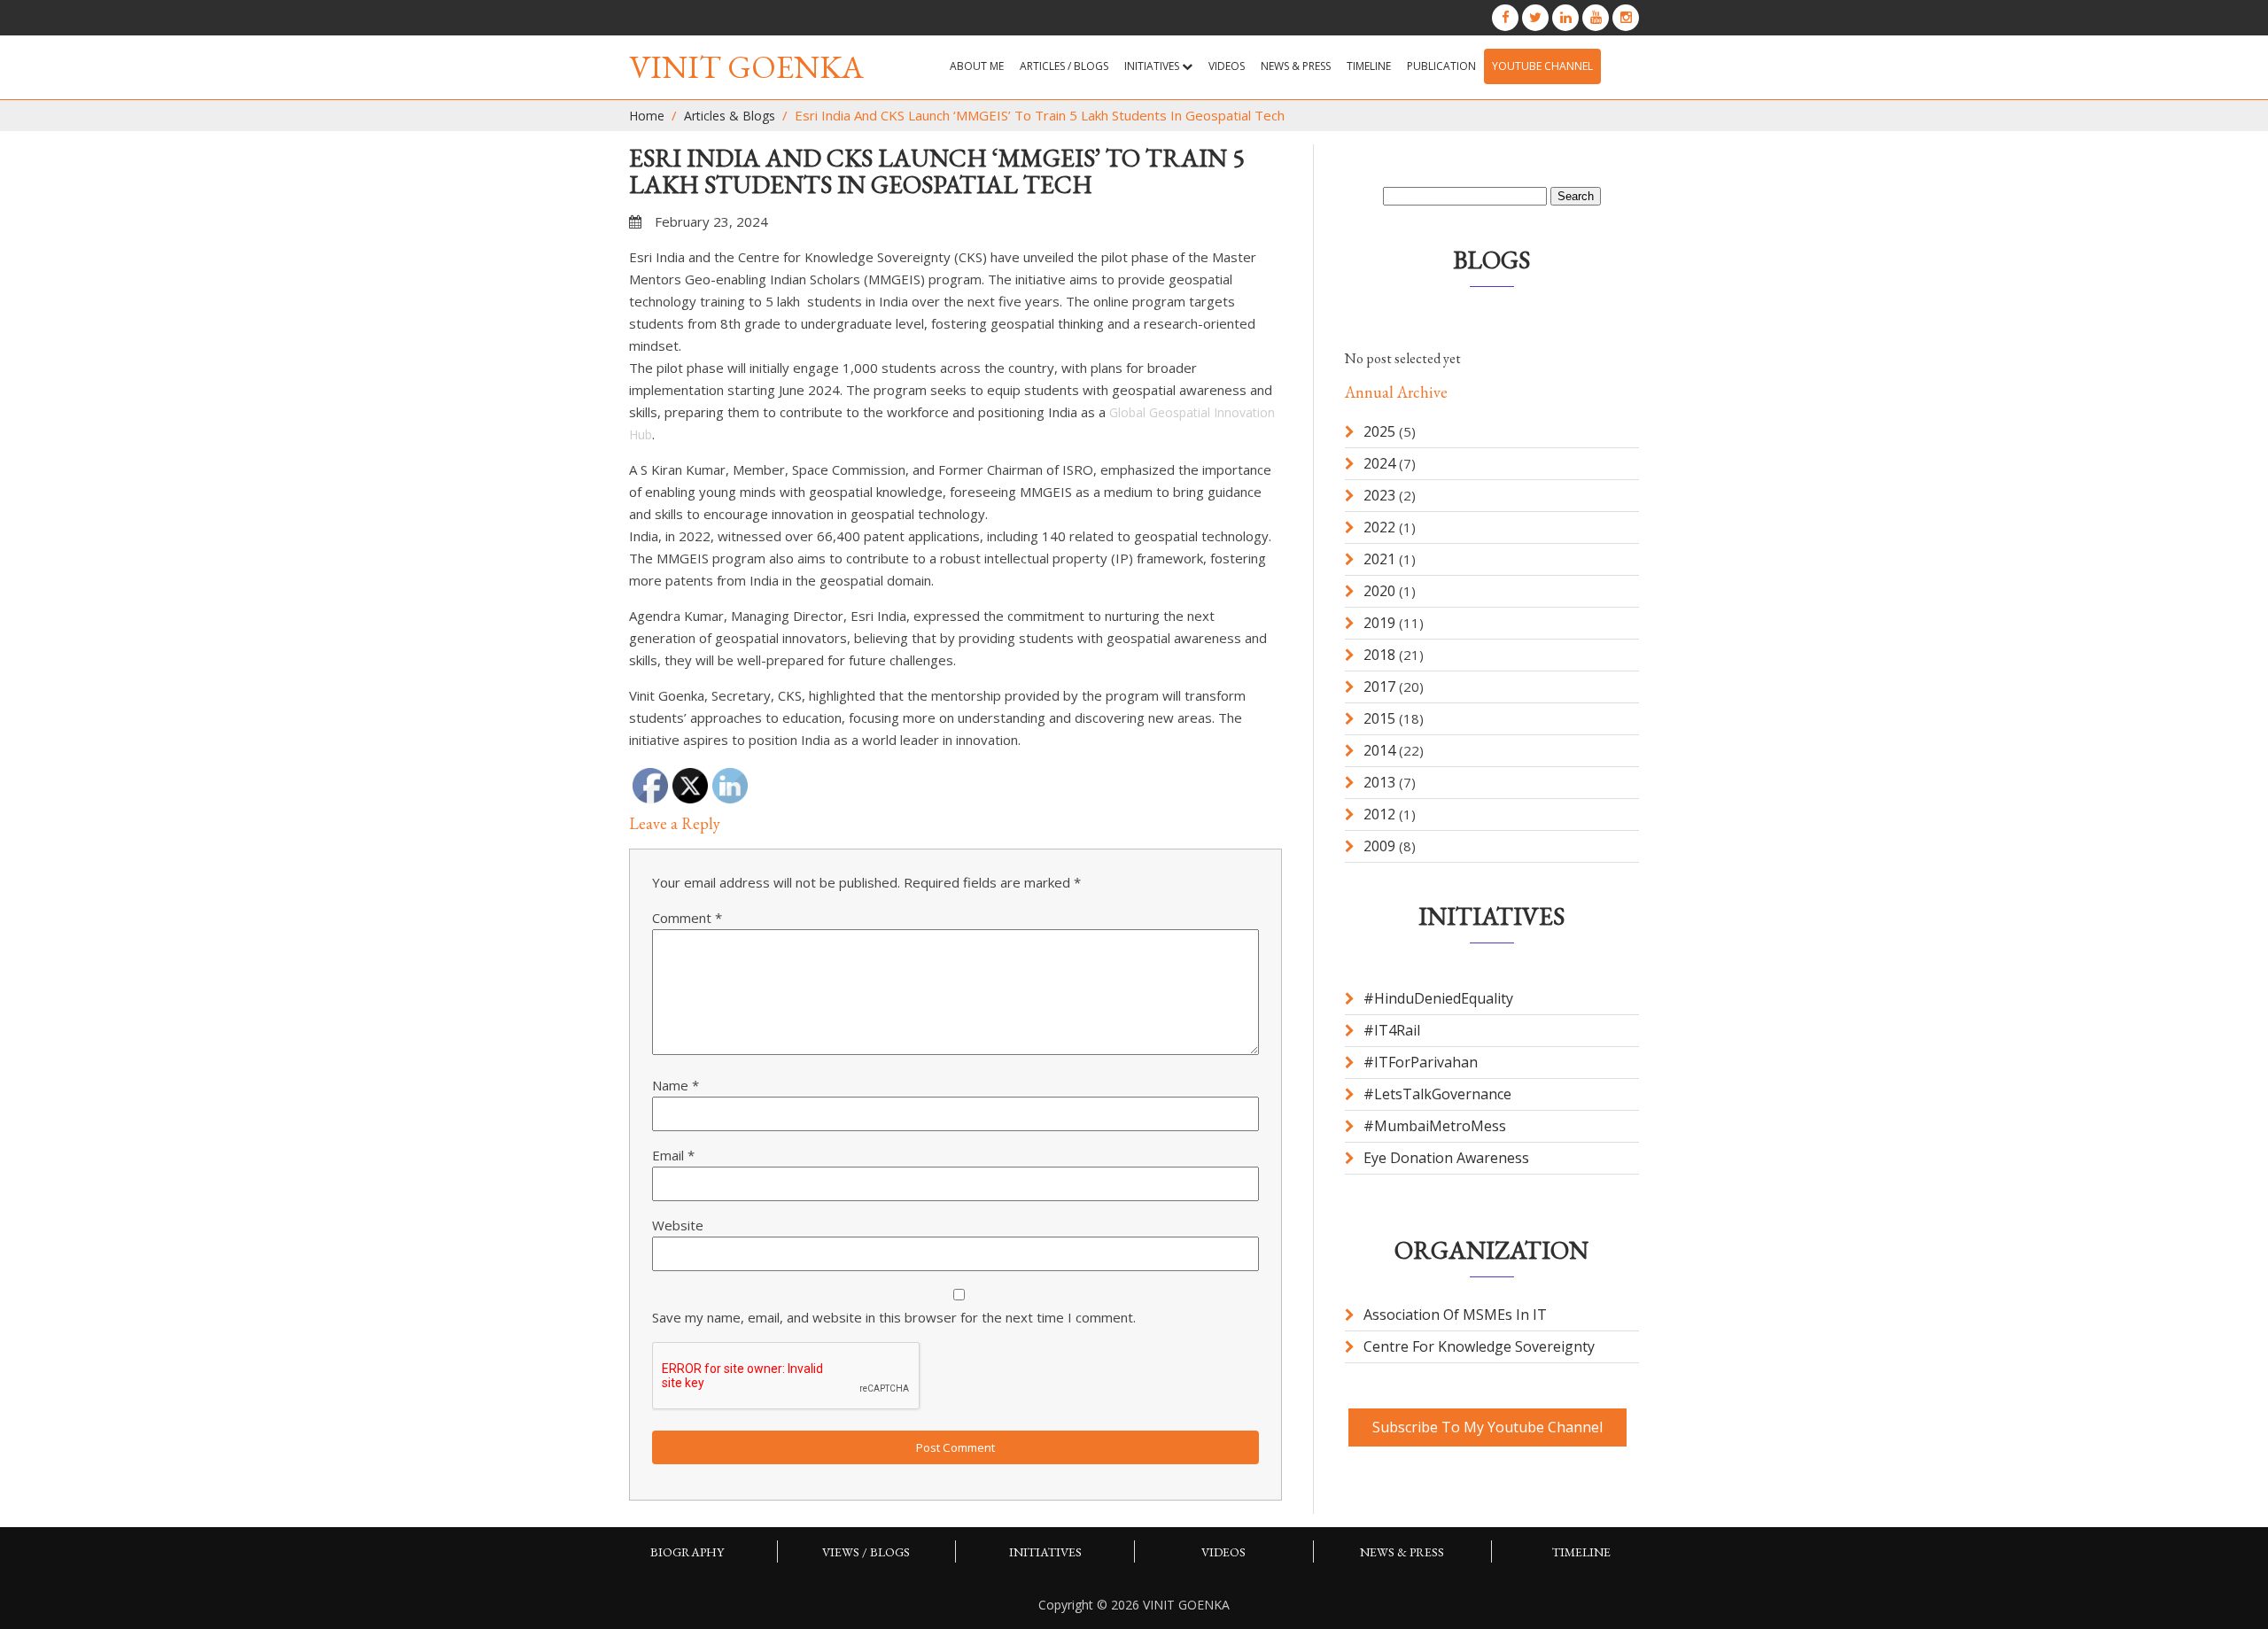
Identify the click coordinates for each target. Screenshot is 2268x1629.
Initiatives (1153, 66)
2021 (1379, 559)
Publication (1441, 66)
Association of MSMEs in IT (1455, 1315)
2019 (1379, 623)
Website (678, 1225)
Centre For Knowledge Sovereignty (1479, 1346)
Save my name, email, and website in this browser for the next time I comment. (894, 1317)
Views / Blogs (866, 1552)
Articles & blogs (730, 116)
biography (687, 1552)
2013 (1379, 782)
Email (673, 1155)
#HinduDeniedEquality (1438, 998)
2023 (1379, 495)
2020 (1379, 591)
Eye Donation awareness (1446, 1158)
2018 (1379, 655)
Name (676, 1085)
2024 (1379, 463)
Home (647, 116)
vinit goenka (746, 67)
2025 (1379, 431)
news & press (1296, 66)
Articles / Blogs (1064, 66)
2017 (1379, 687)
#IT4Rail (1392, 1030)
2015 (1379, 718)
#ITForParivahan (1421, 1062)
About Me (977, 66)
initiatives (1045, 1552)
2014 (1379, 750)
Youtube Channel (1542, 66)
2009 (1379, 846)
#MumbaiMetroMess (1435, 1126)
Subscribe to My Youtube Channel (1487, 1427)
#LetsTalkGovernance (1437, 1094)
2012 (1379, 814)
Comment (687, 918)
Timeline (1369, 66)
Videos (1227, 66)
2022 (1379, 527)
